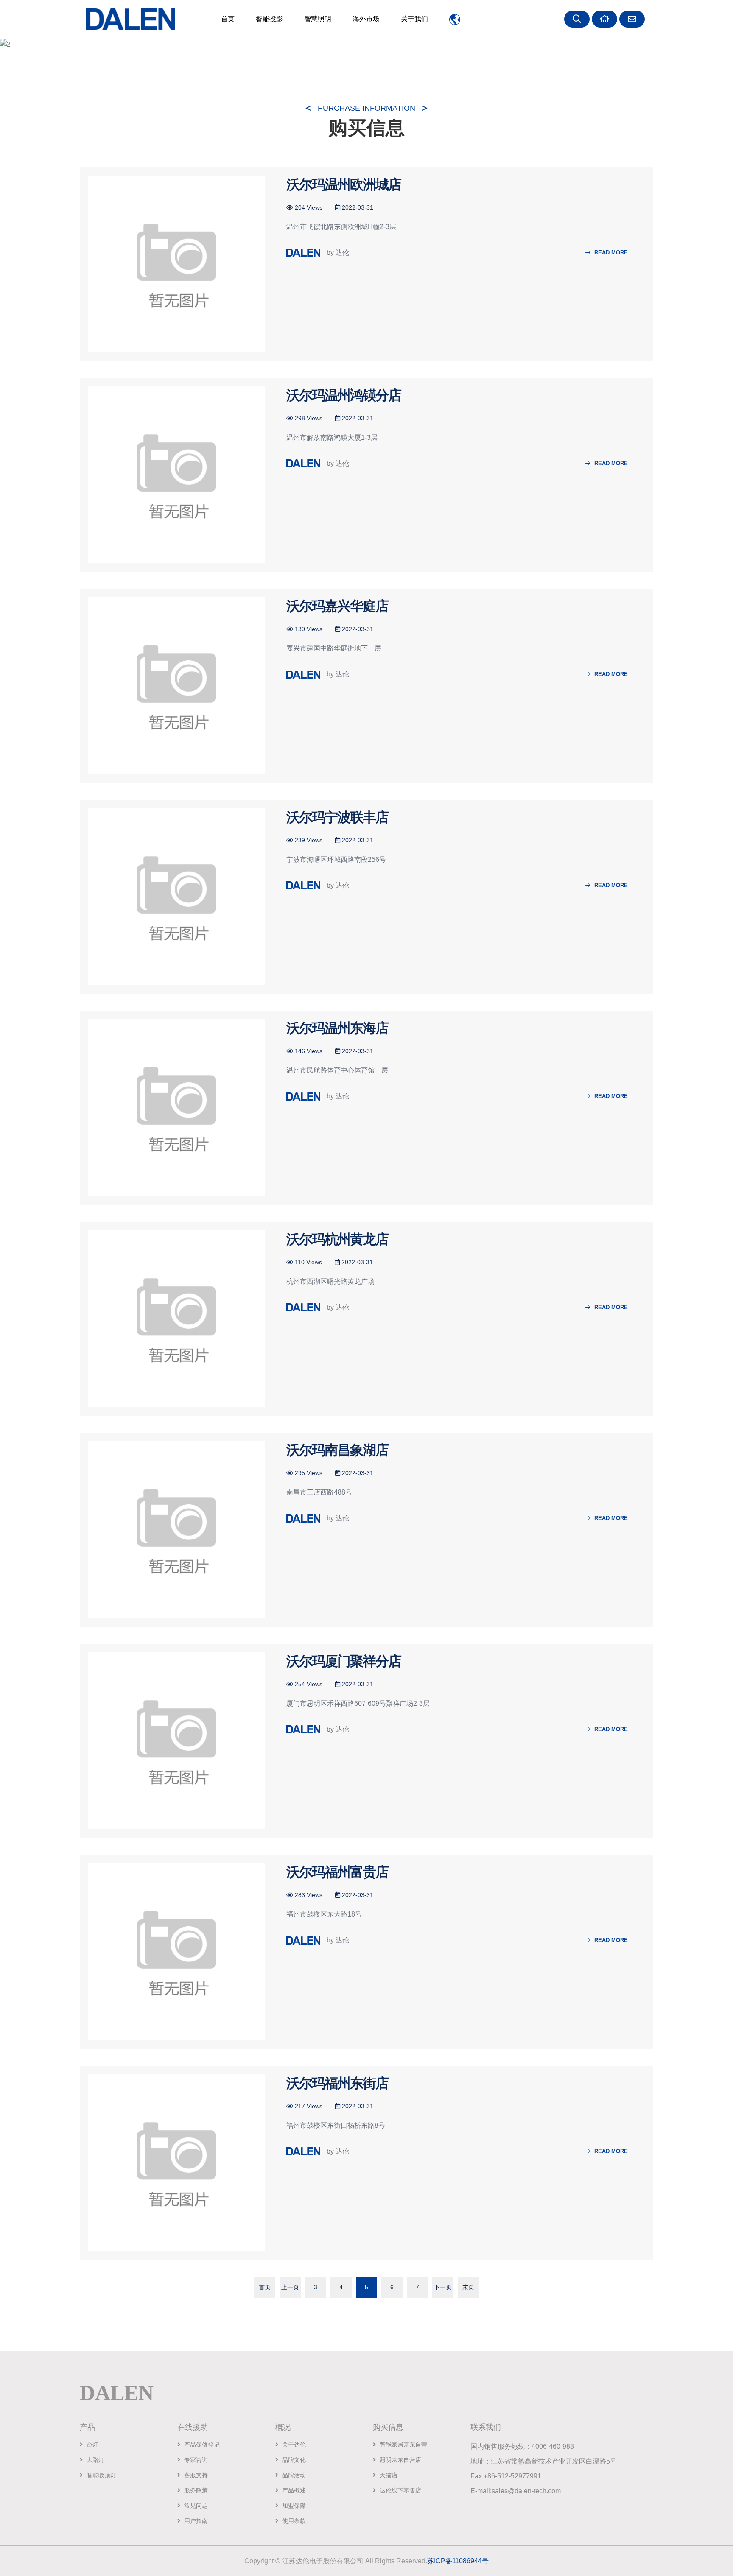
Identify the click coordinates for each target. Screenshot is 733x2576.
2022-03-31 (357, 207)
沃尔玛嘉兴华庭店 (337, 606)
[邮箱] (633, 19)
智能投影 (269, 19)
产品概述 (293, 2490)
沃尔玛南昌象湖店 (337, 1450)
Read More (610, 253)
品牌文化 (293, 2460)
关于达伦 (293, 2445)
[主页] (606, 19)
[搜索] (578, 19)
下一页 (443, 2287)
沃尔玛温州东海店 (337, 1028)
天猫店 (388, 2475)
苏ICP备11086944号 (458, 2561)
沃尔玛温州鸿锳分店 (344, 395)
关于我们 (414, 19)
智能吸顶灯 (101, 2475)
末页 (468, 2287)
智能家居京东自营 (403, 2445)
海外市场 (366, 19)
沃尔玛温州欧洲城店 (344, 184)
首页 (228, 19)
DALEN (117, 2392)
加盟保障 (293, 2506)
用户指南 (195, 2521)
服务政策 (195, 2490)
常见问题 (195, 2506)
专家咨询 (195, 2460)
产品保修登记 (201, 2445)
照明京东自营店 (400, 2460)
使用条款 (293, 2521)
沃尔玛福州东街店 (337, 2083)
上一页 (290, 2287)
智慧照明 (318, 19)
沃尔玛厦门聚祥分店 (344, 1661)
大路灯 (95, 2460)
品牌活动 (293, 2475)
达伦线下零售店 (400, 2490)
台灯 (92, 2445)
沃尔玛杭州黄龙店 (337, 1239)
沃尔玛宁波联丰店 (337, 817)
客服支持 (195, 2475)
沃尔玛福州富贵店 (337, 1872)
